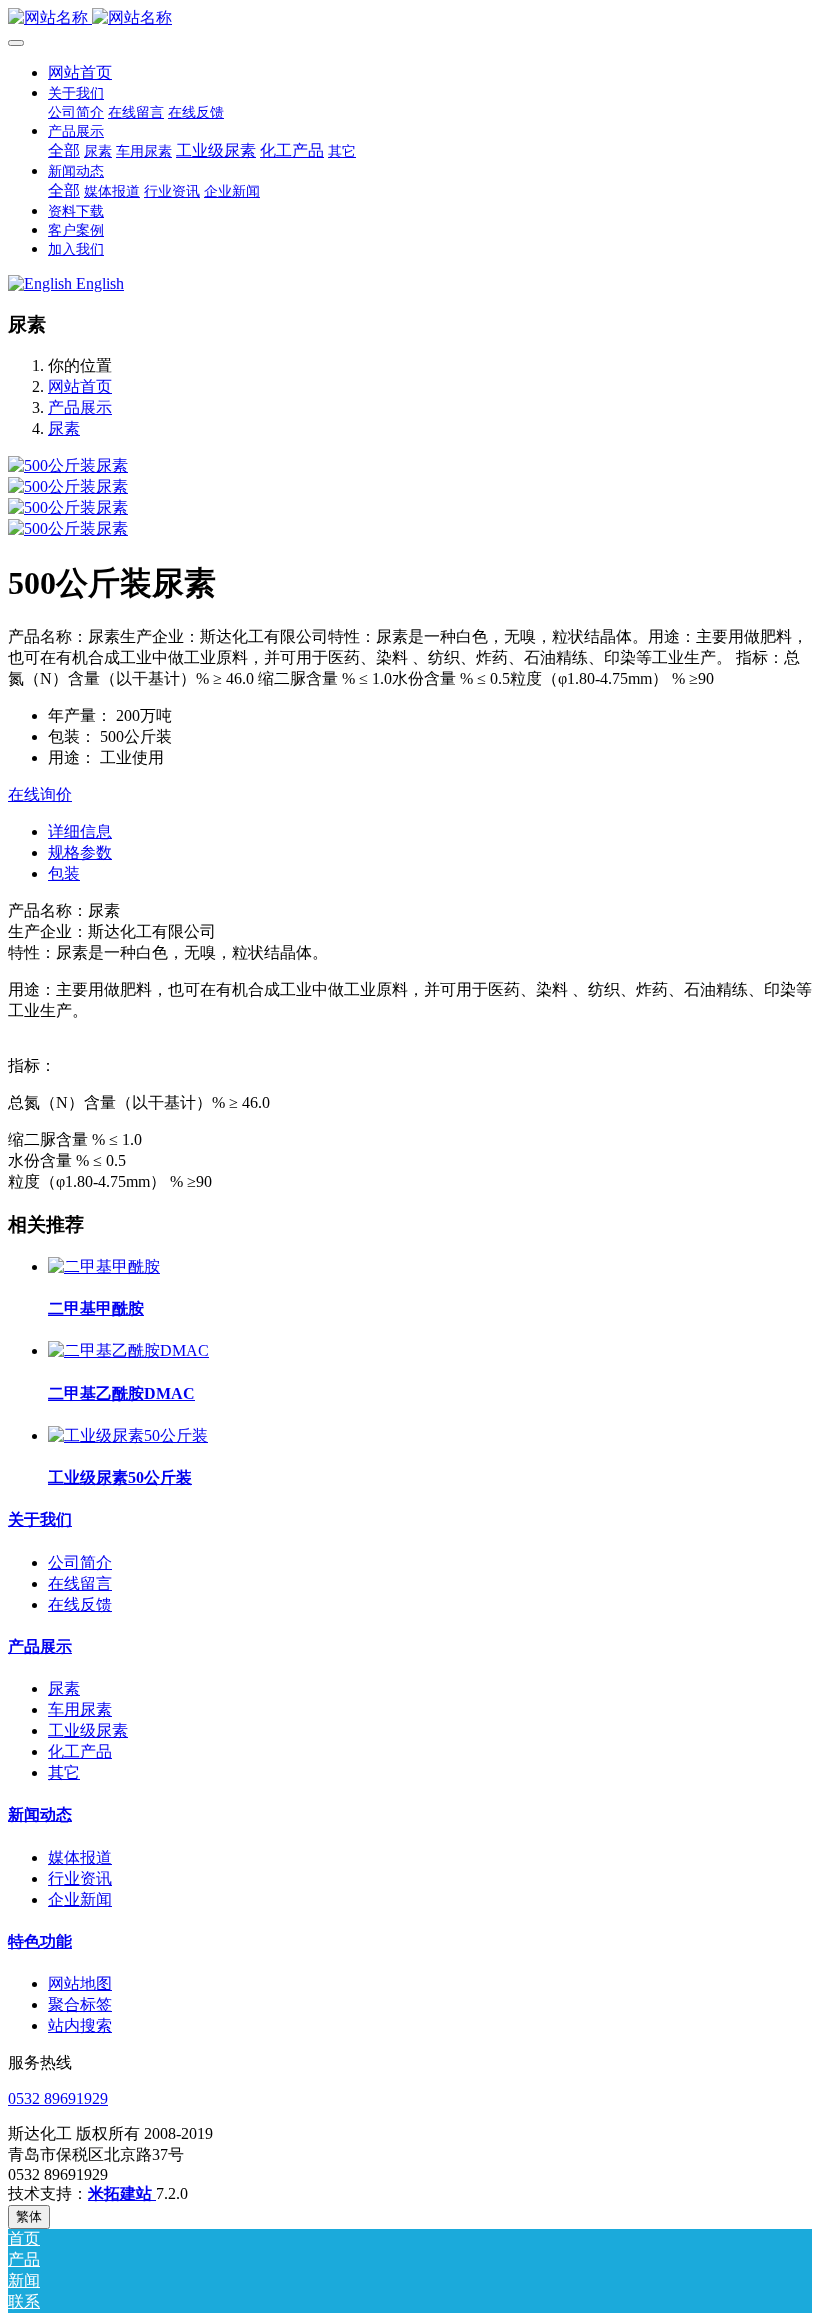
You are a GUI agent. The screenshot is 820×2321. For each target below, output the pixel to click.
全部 (64, 150)
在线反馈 (80, 1604)
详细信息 (80, 831)
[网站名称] (410, 18)
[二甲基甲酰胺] (104, 1266)
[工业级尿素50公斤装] (128, 1435)
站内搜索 (80, 2025)
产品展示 (80, 407)
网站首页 (80, 72)
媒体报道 (80, 1857)
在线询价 (40, 794)
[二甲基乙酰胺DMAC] (128, 1350)
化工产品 (80, 1751)
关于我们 (40, 1519)
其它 (64, 1772)
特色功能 (40, 1941)
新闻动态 (40, 1814)
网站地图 (80, 1983)
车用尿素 (80, 1709)
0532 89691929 (58, 2098)
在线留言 (80, 1583)
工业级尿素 (88, 1730)
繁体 (29, 2216)
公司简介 (80, 1562)
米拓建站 (122, 2193)
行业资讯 (80, 1878)
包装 (64, 873)
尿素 (64, 428)
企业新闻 (80, 1899)
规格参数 (80, 852)
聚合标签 (80, 2004)
